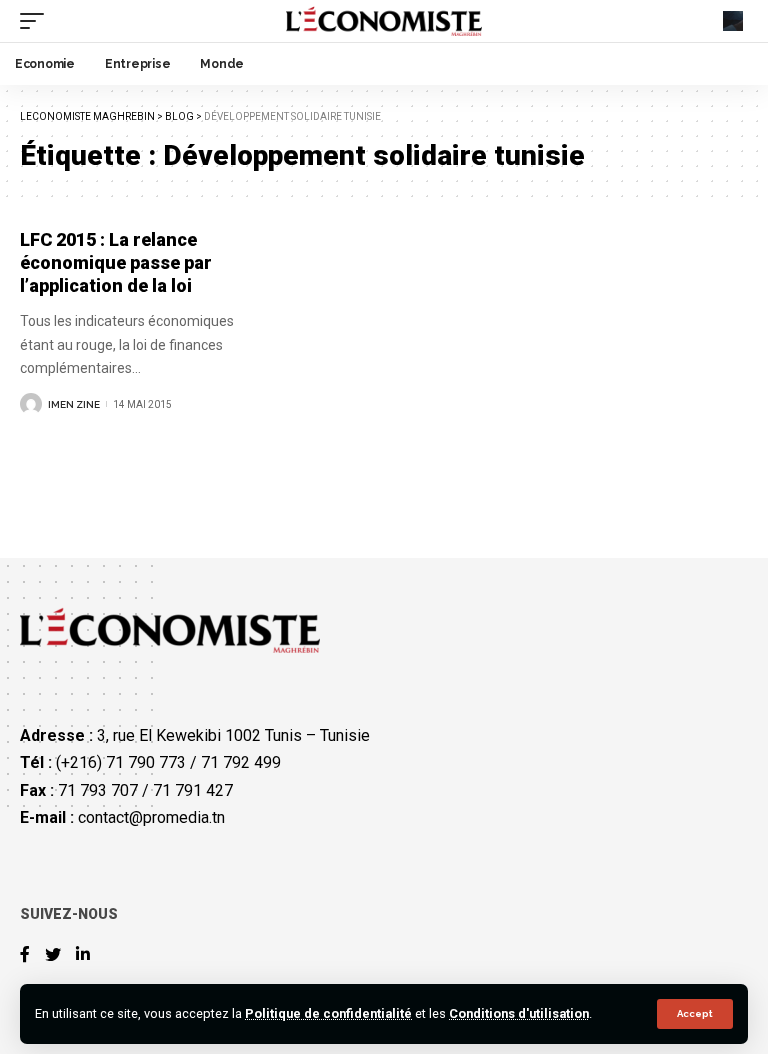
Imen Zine (74, 404)
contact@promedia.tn (151, 817)
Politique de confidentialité (328, 1013)
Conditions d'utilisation (519, 1013)
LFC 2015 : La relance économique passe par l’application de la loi (116, 263)
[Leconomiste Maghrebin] (384, 21)
